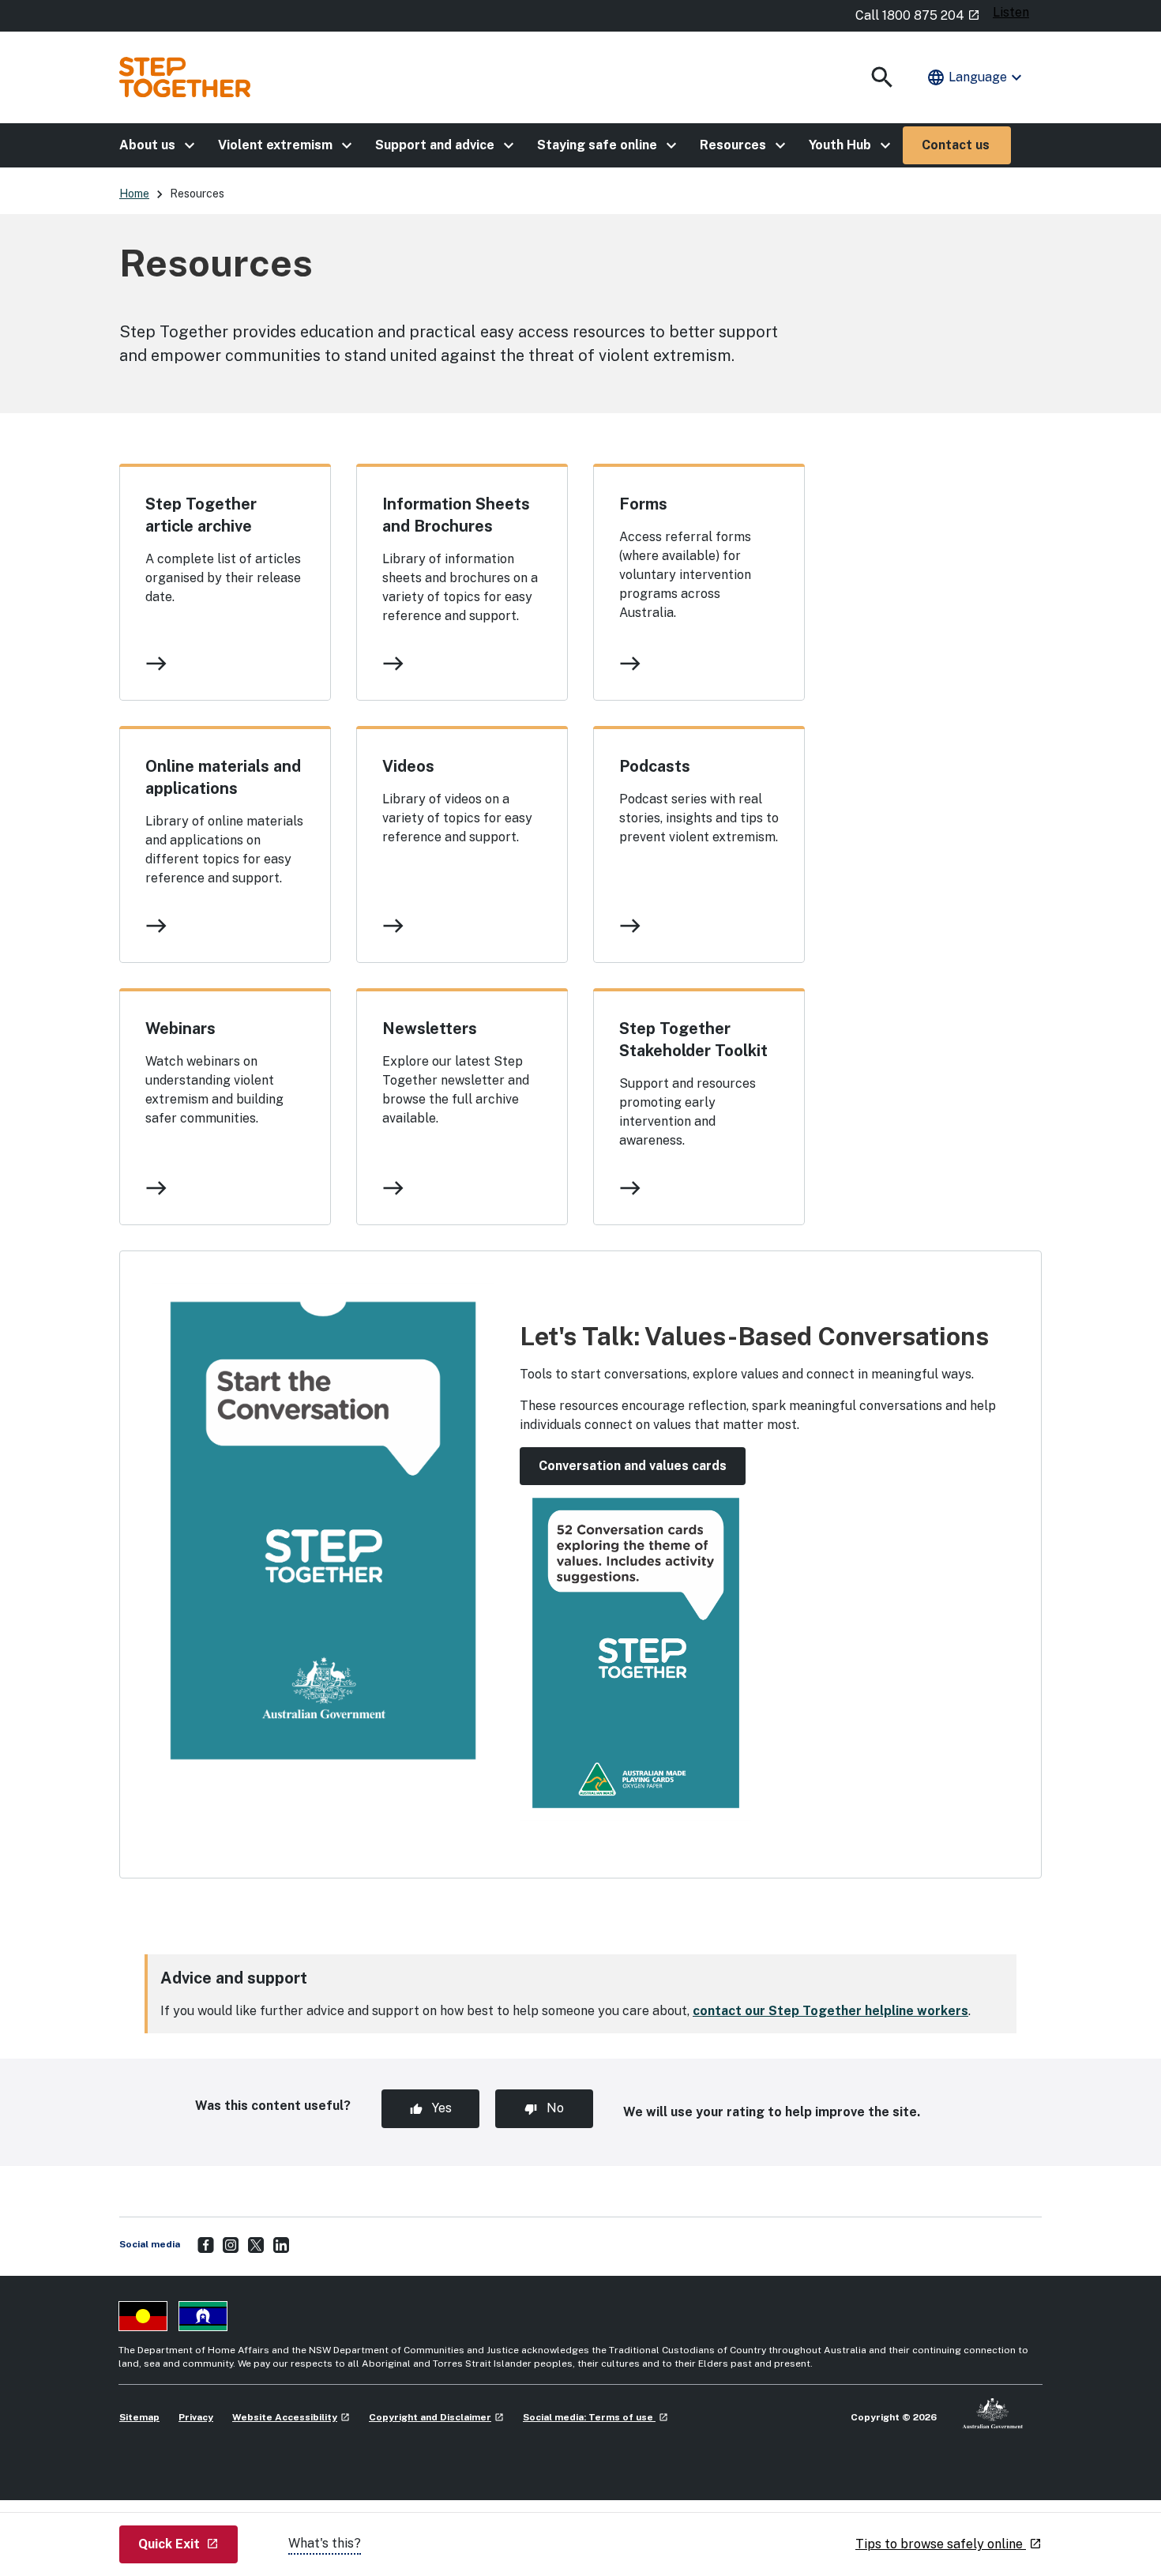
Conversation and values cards (633, 1466)
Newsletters (430, 1029)
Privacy (196, 2417)
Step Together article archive (201, 515)
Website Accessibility (291, 2417)
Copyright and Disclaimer (436, 2417)
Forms (643, 504)
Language (976, 77)
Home (134, 194)
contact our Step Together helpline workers (830, 2011)
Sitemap (139, 2417)
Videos (408, 766)
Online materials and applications (223, 777)
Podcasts (655, 766)
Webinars (180, 1029)
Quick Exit (188, 2544)
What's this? (325, 2543)
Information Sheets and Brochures (456, 515)
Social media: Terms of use (596, 2417)
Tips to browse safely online (949, 2544)
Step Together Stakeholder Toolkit (693, 1040)
